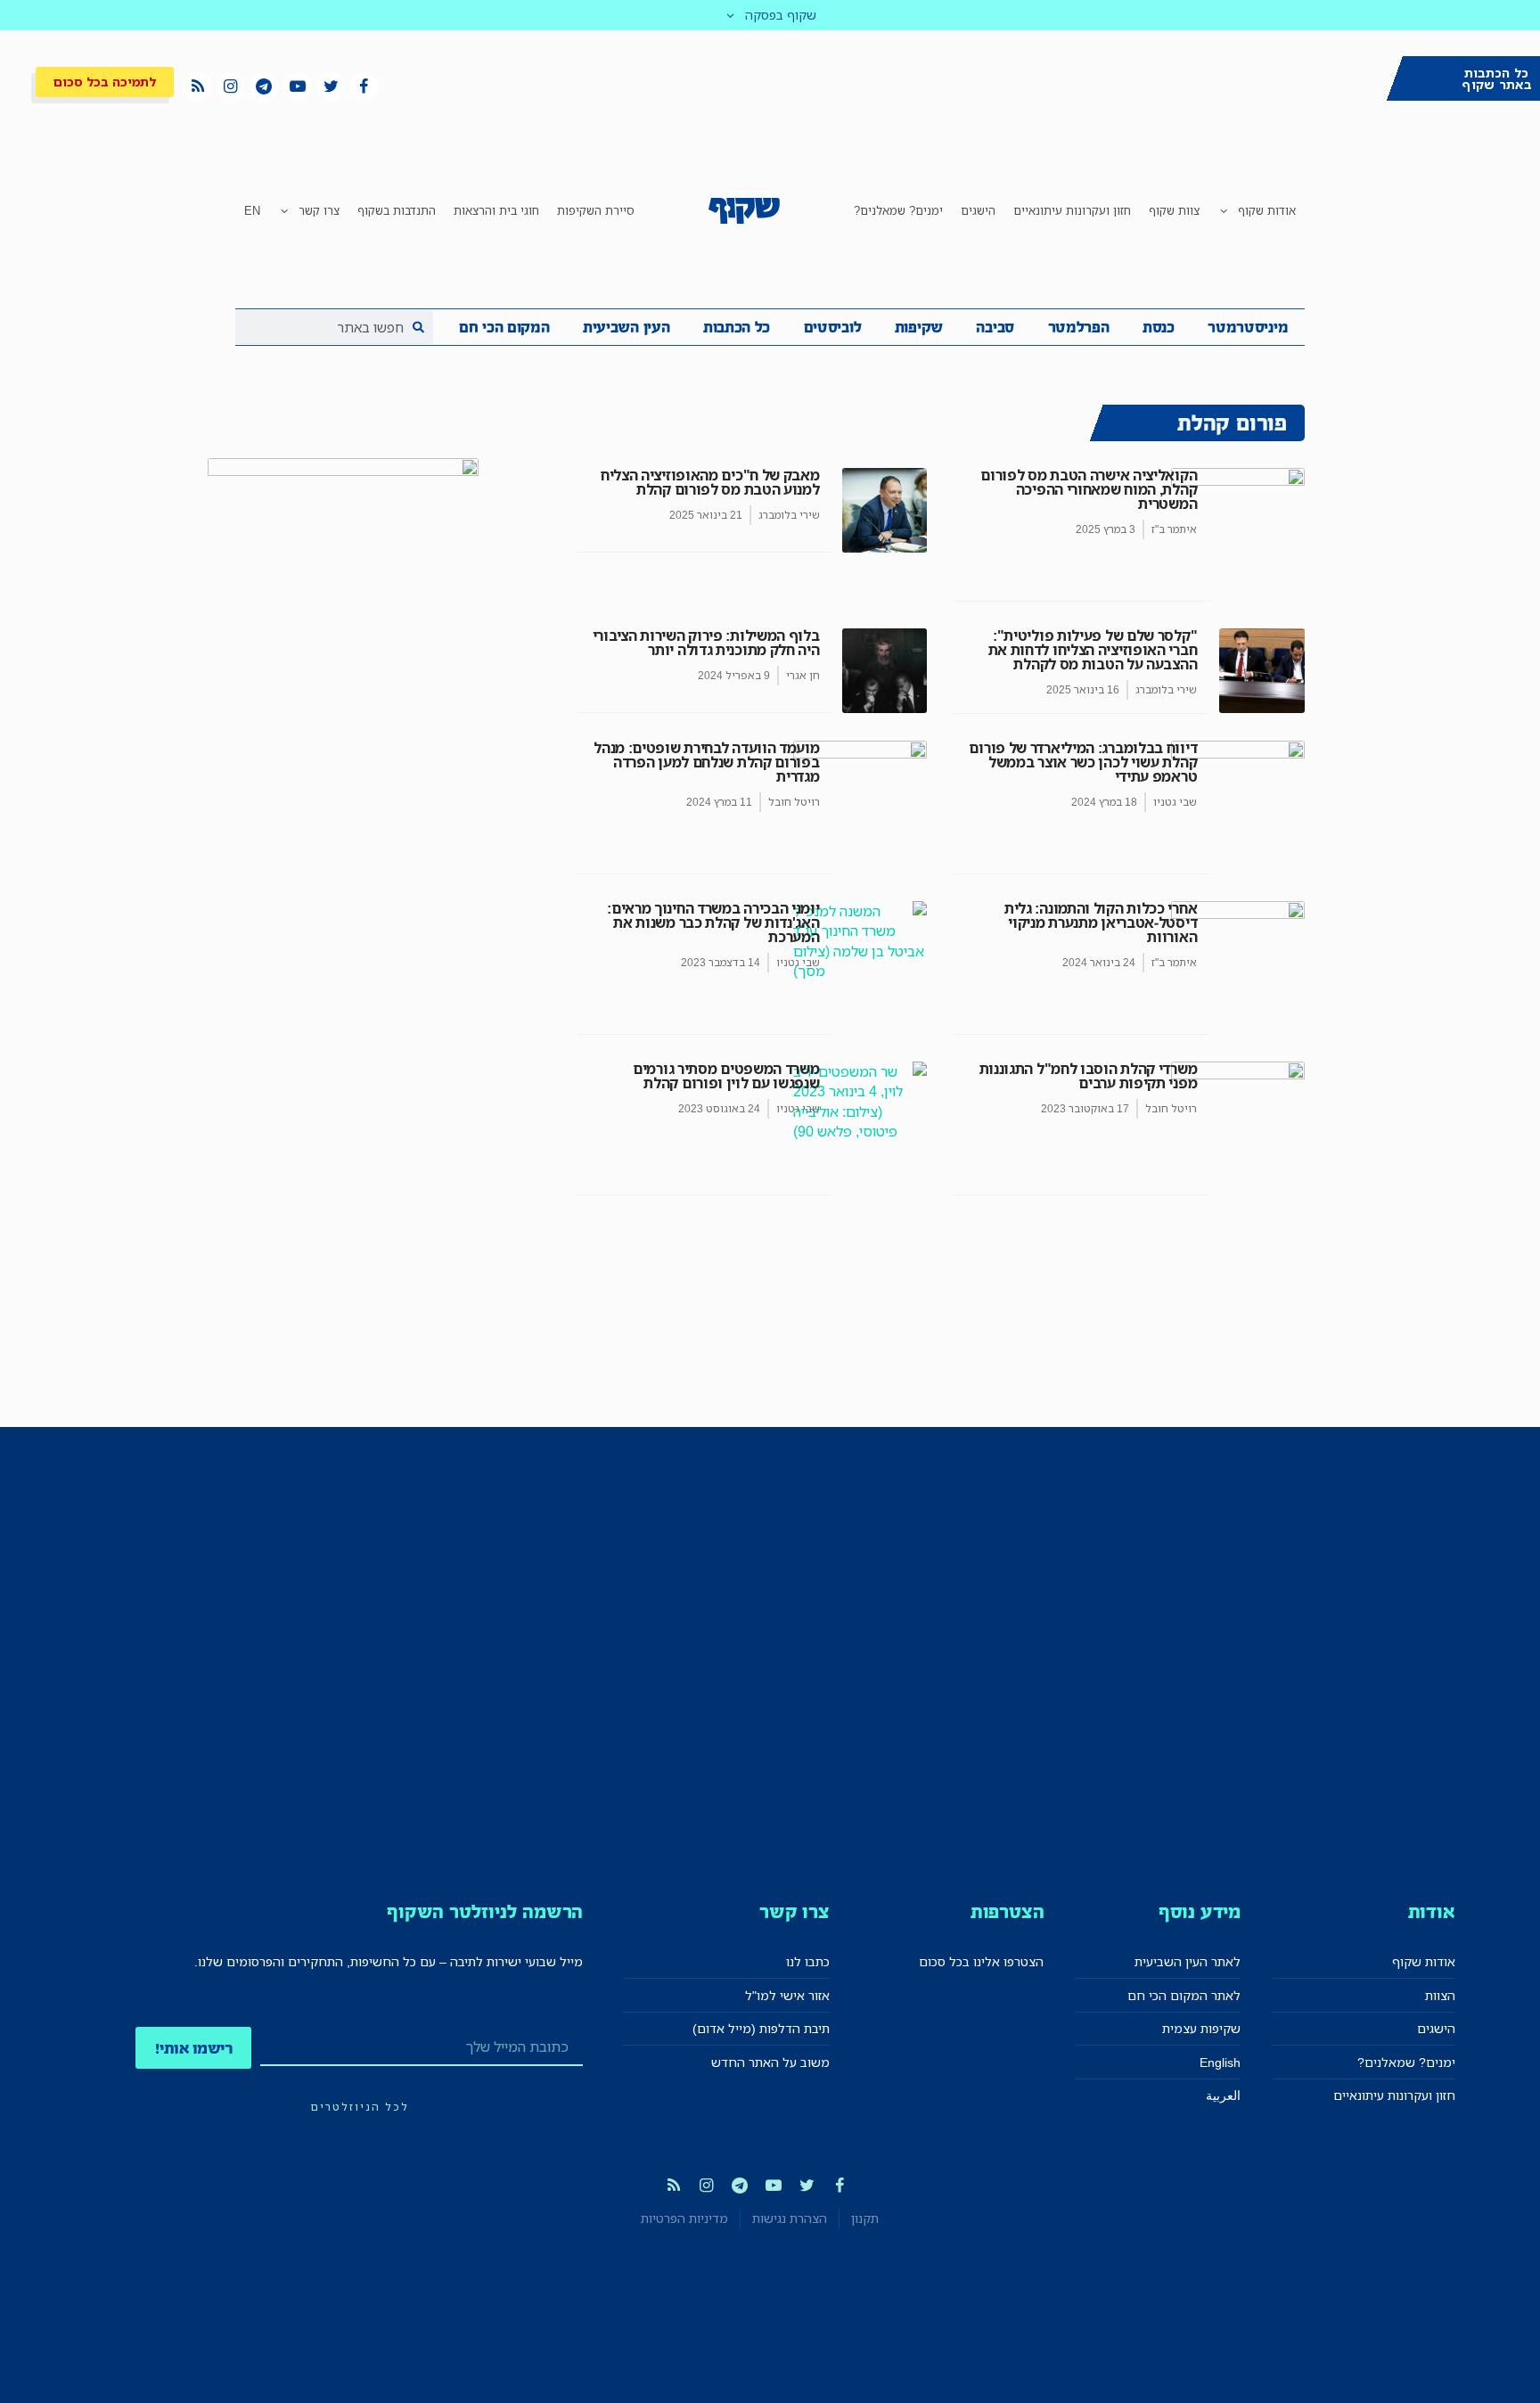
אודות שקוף (1267, 210)
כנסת (1159, 327)
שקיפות (919, 327)
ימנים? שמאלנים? (898, 210)
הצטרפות (1008, 1911)
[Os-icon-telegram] (264, 86)
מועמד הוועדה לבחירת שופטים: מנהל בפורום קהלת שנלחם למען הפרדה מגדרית (706, 762)
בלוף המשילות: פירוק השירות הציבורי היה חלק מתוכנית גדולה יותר (706, 643)
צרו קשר (319, 210)
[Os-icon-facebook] (364, 86)
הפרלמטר (1079, 327)
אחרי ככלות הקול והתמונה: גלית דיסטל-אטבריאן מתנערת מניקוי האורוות (1101, 923)
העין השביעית (626, 327)
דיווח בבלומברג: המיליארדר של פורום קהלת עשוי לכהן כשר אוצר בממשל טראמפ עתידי (1083, 762)
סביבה (995, 327)
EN (252, 210)
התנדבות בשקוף (397, 210)
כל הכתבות (737, 327)
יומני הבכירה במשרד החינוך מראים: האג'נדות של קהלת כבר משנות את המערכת (713, 923)
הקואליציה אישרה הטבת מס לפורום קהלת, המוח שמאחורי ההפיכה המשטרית (1089, 489)
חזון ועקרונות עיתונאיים (1072, 210)
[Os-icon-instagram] (231, 86)
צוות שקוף (1174, 210)
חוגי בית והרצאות (496, 210)
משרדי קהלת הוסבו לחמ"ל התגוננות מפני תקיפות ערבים (1089, 1076)
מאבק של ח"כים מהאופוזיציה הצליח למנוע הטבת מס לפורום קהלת (710, 482)
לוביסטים (833, 327)
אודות (1432, 1911)
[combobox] (334, 327)
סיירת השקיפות (596, 210)
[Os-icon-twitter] (331, 86)
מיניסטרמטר (1248, 327)
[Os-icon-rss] (197, 86)
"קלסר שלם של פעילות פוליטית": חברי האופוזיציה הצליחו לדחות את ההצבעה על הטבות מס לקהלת (1093, 650)
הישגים (978, 210)
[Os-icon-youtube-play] (298, 86)
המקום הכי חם (504, 327)
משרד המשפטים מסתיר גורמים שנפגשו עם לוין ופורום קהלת (726, 1076)
